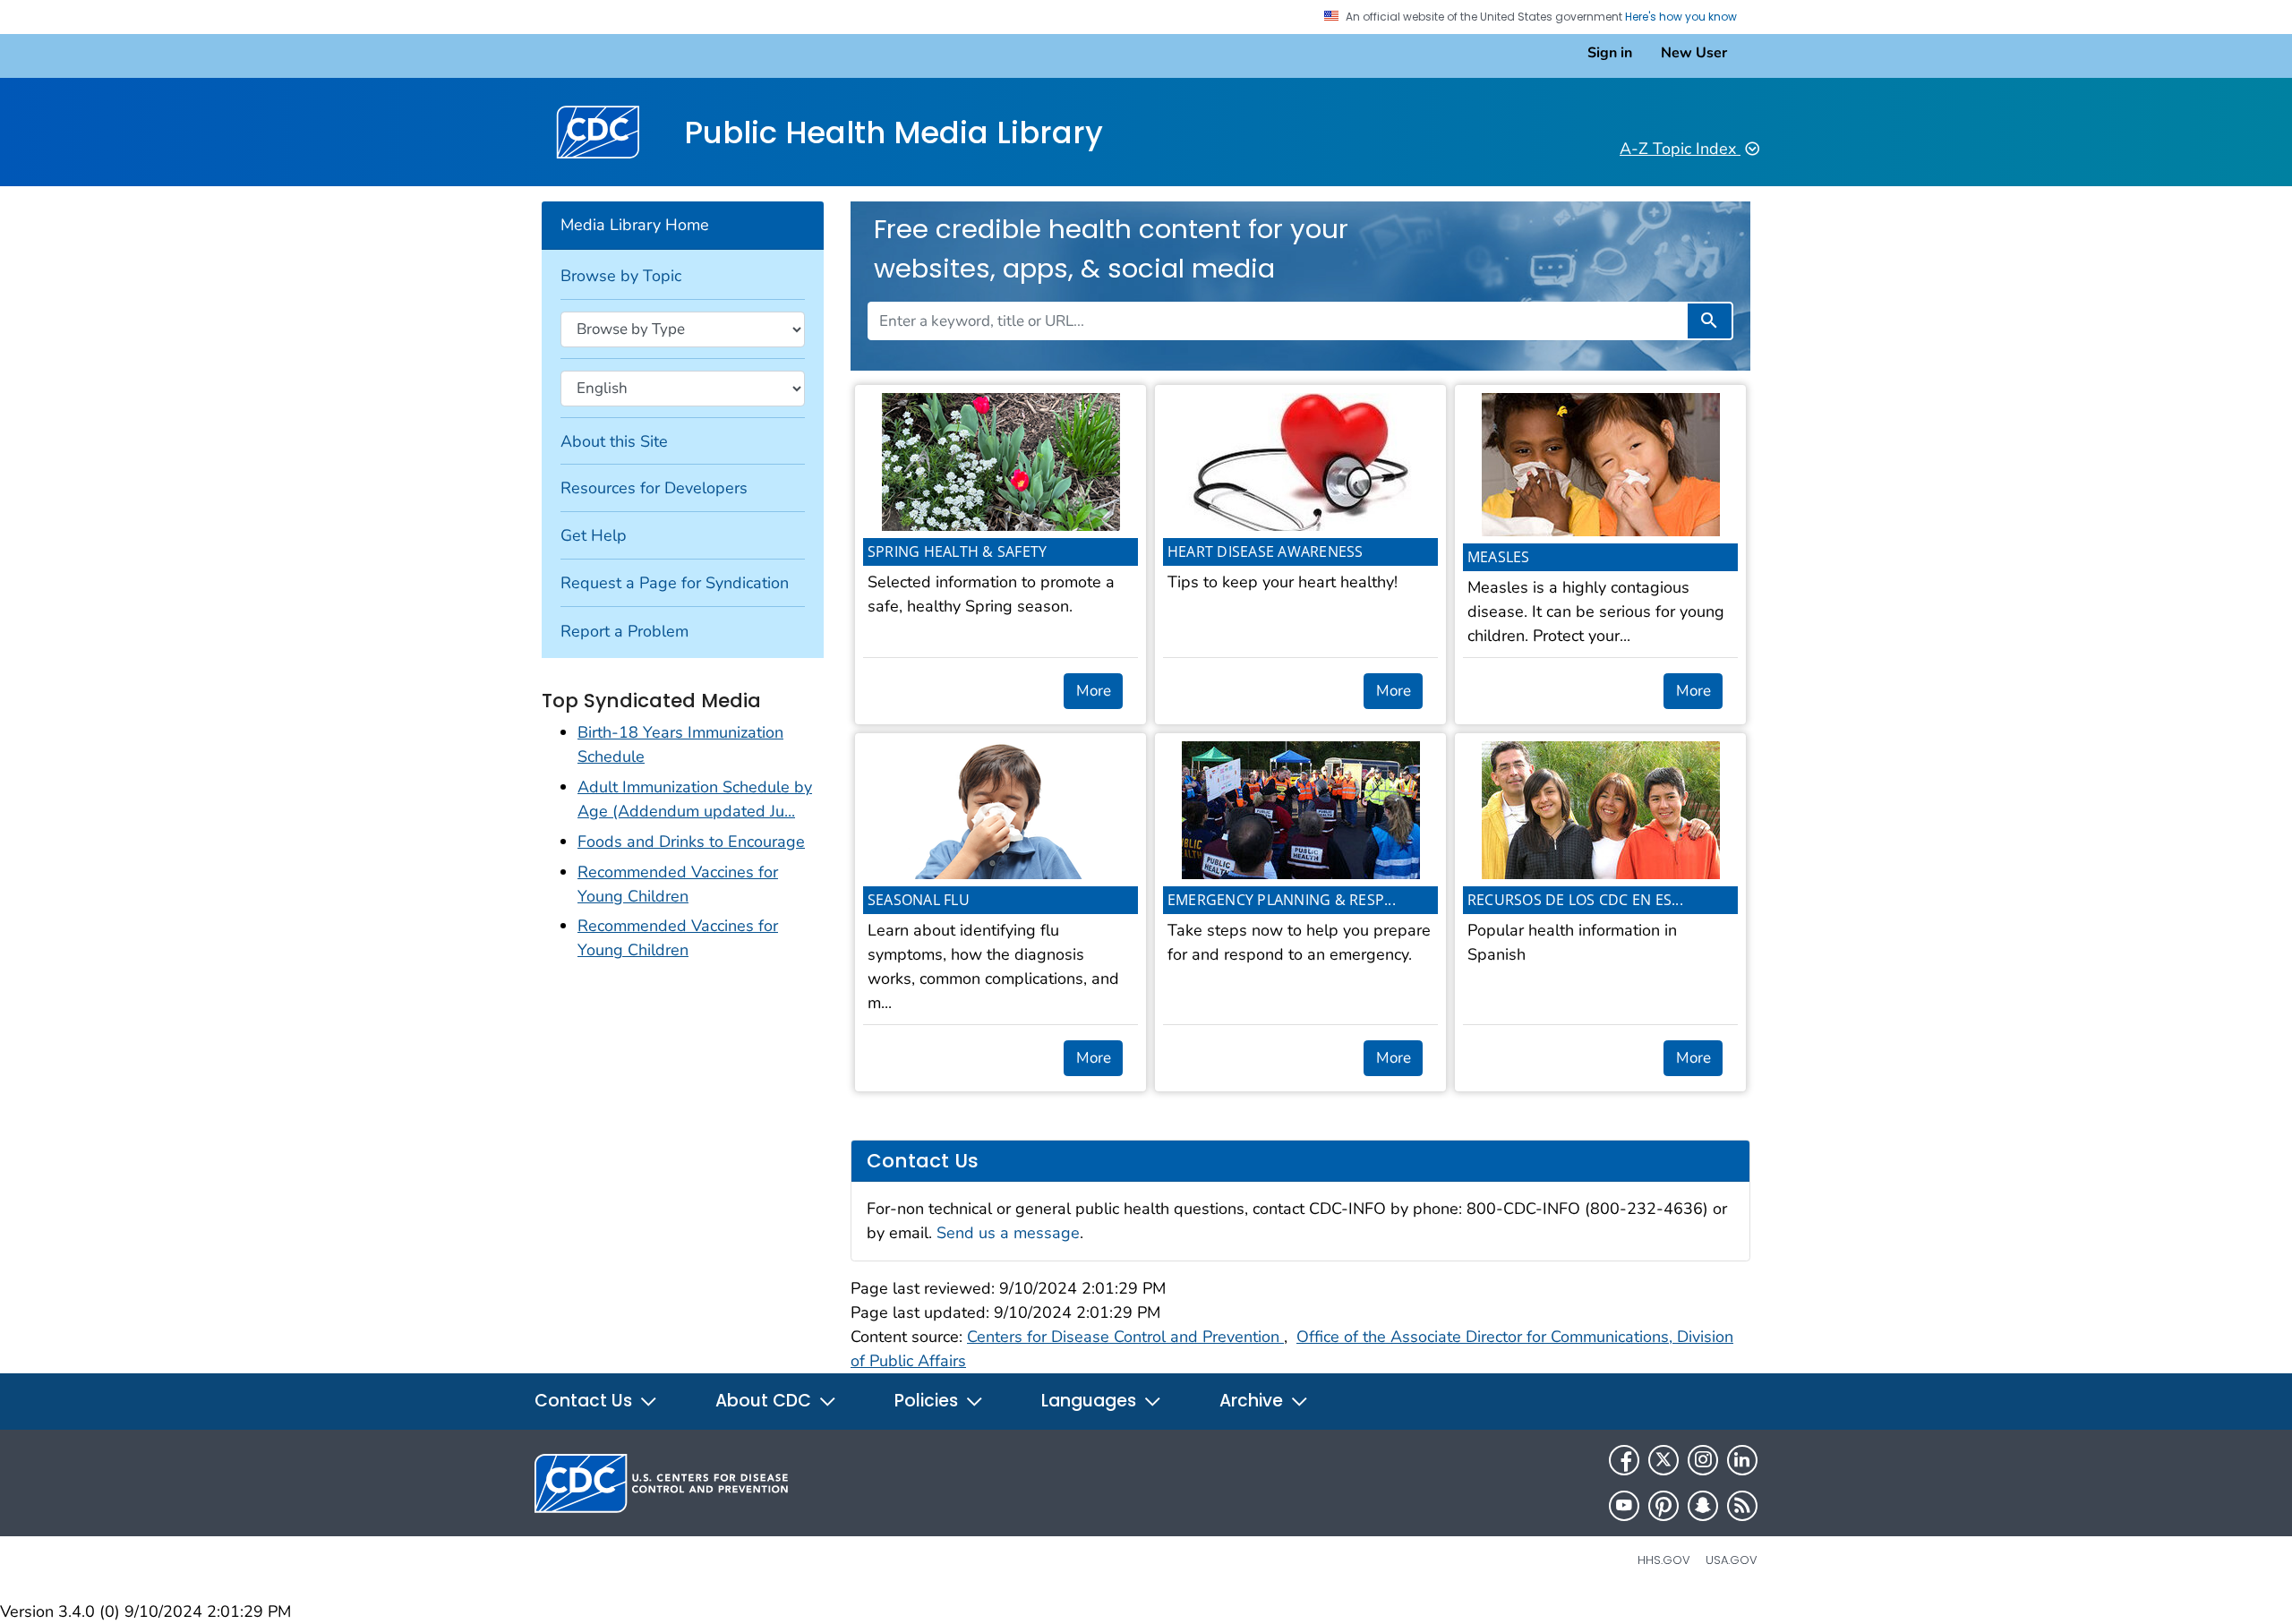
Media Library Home (635, 225)
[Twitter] (1663, 1460)
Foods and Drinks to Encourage (691, 842)
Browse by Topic (621, 276)
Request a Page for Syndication (675, 583)
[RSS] (1742, 1506)
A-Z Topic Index (1680, 149)
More (1094, 691)
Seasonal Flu (919, 900)
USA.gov (1732, 1560)
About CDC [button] (765, 1401)
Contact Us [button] (586, 1401)
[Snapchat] (1703, 1506)
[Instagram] (1703, 1460)
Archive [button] (1253, 1401)
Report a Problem (624, 631)
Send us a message (1008, 1233)
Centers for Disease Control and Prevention (1125, 1337)
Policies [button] (928, 1401)
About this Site (614, 441)
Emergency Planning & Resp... (1282, 900)
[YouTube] (1624, 1506)
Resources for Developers (654, 488)
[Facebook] (1624, 1460)
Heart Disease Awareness (1266, 551)
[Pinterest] (1663, 1506)
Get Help (594, 535)
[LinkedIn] (1742, 1460)
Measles (1499, 557)
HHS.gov (1664, 1560)
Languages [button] (1091, 1401)
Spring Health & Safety (958, 551)
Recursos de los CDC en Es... (1575, 900)
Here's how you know (1682, 17)
